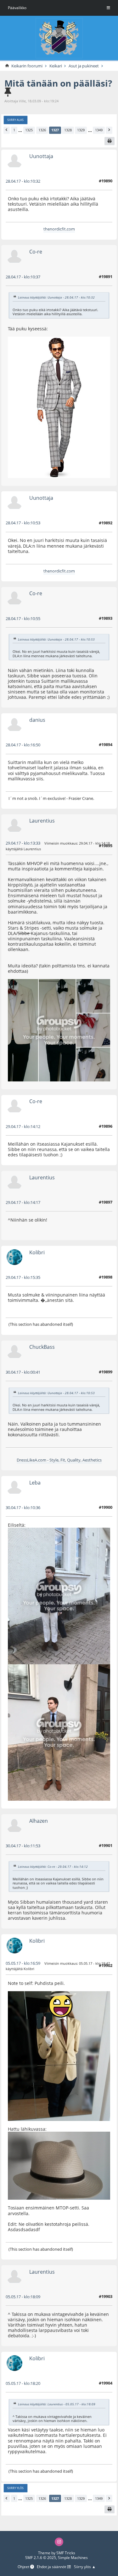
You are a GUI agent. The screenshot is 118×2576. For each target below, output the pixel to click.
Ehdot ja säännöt (52, 2567)
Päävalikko (17, 8)
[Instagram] (59, 2542)
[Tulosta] (110, 141)
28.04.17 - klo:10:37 (23, 277)
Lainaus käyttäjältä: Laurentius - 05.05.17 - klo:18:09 (57, 2404)
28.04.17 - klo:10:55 (23, 618)
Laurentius (42, 821)
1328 (68, 130)
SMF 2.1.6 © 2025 (41, 2558)
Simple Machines (73, 2558)
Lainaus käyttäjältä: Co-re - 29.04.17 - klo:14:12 (53, 1866)
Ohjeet (24, 2567)
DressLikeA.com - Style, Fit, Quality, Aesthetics (59, 1460)
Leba (35, 1482)
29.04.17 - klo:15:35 (23, 1277)
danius (37, 720)
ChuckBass (42, 1347)
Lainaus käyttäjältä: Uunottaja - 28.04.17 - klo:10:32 (56, 297)
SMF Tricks (66, 2553)
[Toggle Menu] (108, 8)
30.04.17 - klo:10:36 (23, 1507)
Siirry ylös (15, 2488)
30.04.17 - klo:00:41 (23, 1372)
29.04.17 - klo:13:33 (23, 843)
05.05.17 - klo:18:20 (23, 2383)
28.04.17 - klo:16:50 (23, 745)
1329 (81, 130)
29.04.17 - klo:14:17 (23, 1202)
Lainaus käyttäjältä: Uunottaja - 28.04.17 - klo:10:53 (56, 639)
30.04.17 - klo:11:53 (23, 1846)
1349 (99, 130)
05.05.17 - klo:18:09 (23, 2297)
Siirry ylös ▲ (85, 2567)
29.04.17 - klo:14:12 (23, 1126)
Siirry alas (15, 120)
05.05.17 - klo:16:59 (23, 1963)
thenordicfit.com (59, 229)
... (20, 130)
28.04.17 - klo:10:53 (23, 523)
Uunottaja (41, 156)
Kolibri (37, 1252)
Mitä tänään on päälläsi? (58, 83)
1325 (29, 130)
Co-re (36, 251)
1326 (42, 130)
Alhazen (39, 1821)
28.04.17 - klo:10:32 (23, 181)
